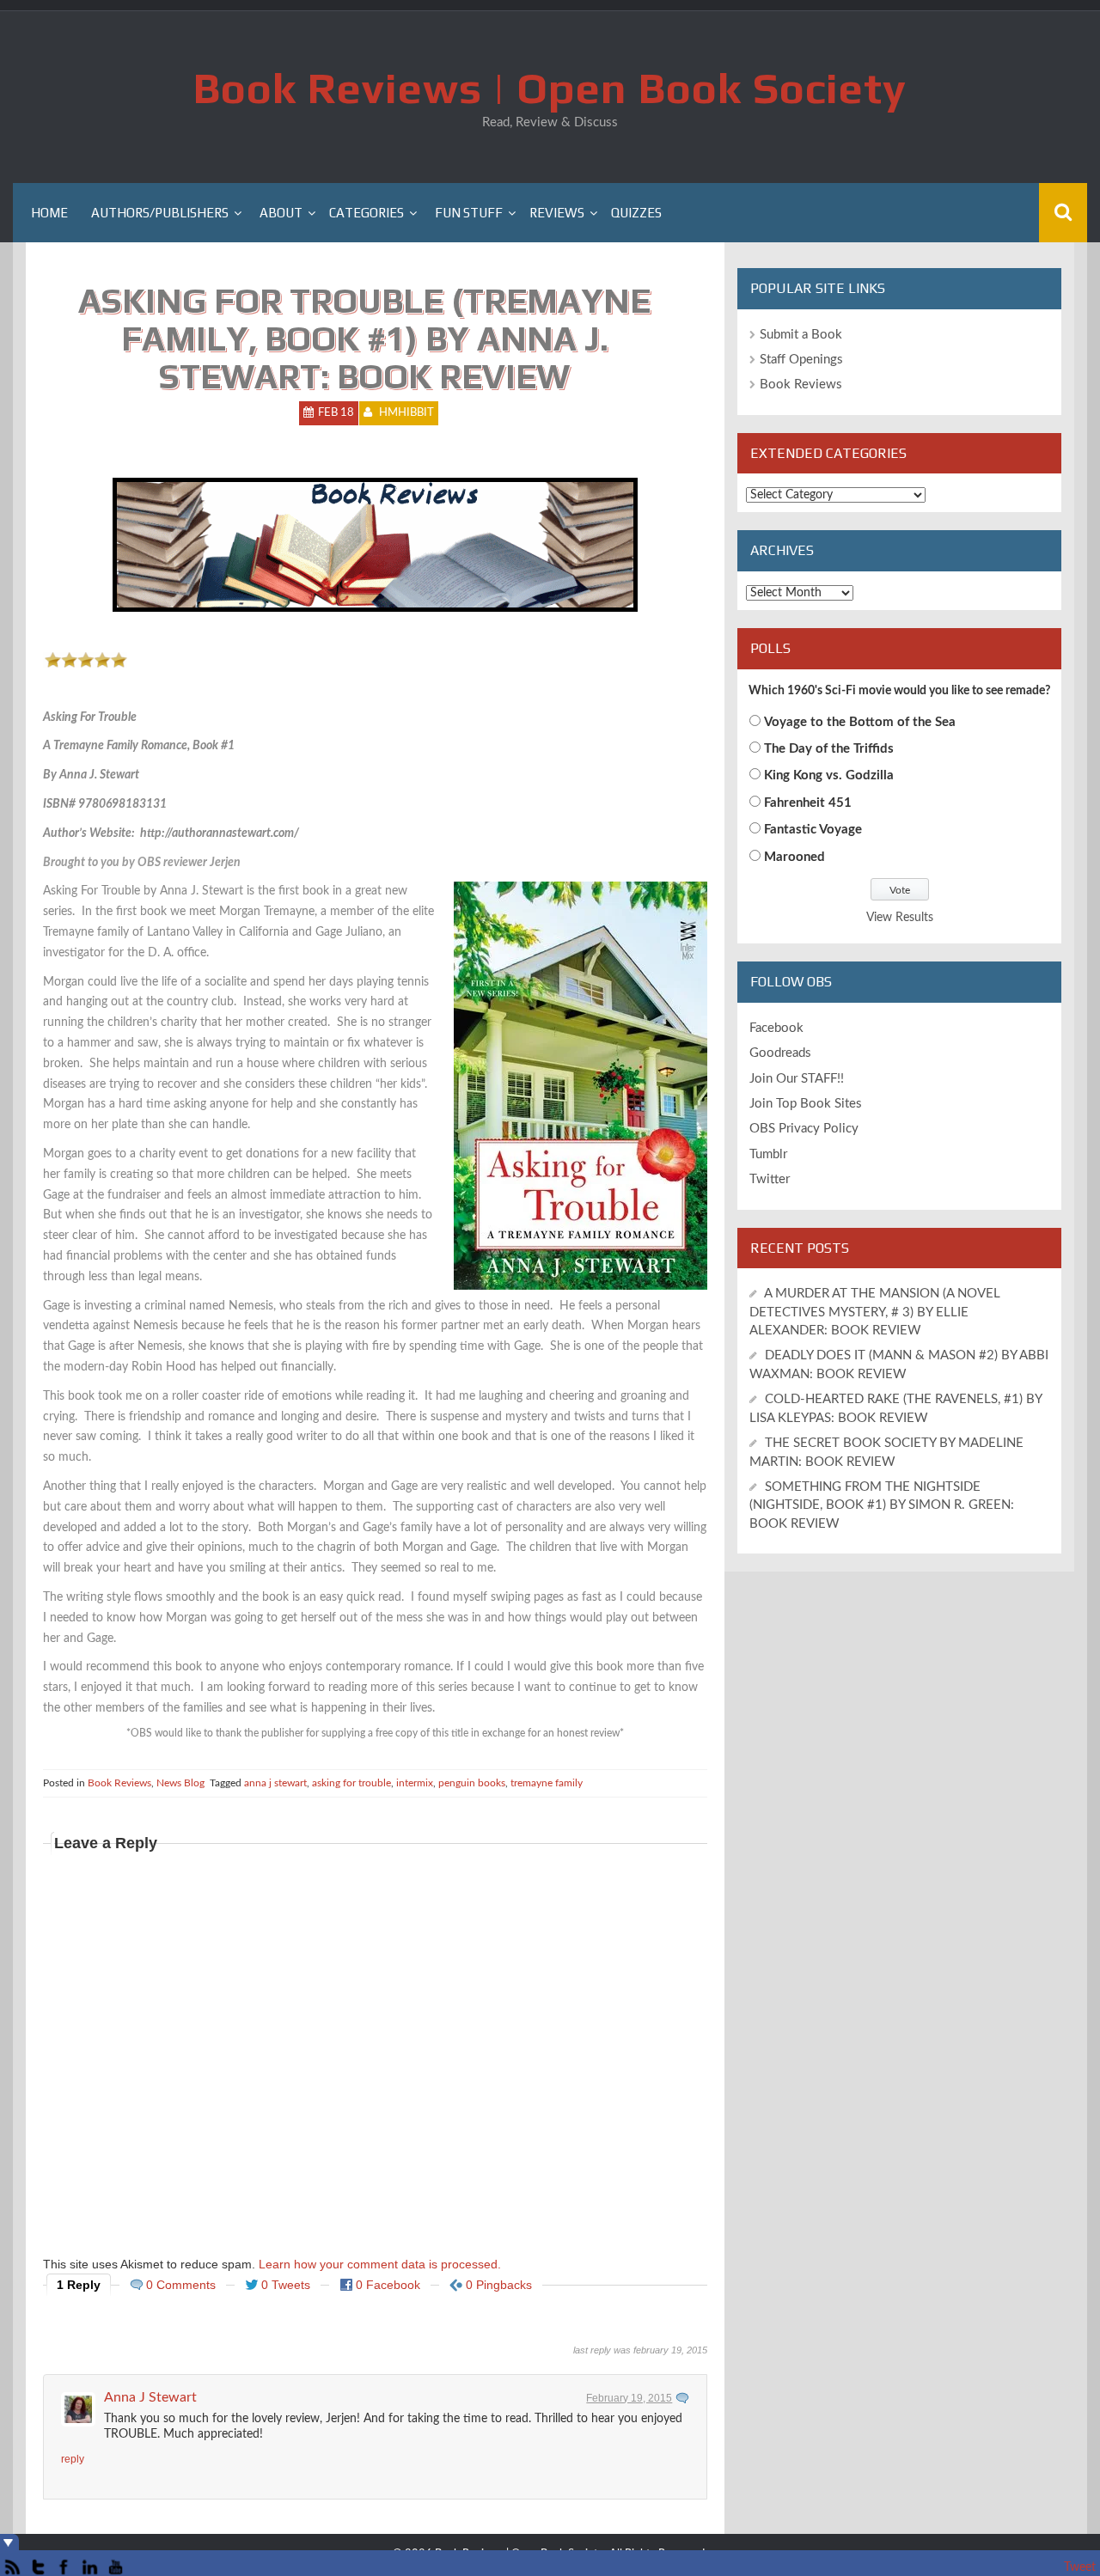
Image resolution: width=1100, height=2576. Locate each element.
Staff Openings (801, 360)
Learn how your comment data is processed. (380, 2264)
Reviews (557, 213)
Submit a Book (801, 335)
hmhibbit (406, 413)
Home (49, 213)
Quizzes (636, 213)
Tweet (1080, 2567)
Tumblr (768, 1154)
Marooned (794, 857)
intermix (415, 1783)
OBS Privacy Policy (804, 1129)
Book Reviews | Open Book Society (550, 88)
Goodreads (780, 1053)
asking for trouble (351, 1783)
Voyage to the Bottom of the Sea (860, 722)
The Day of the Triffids (829, 749)
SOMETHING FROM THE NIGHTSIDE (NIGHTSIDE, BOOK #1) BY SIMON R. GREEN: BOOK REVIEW (882, 1505)
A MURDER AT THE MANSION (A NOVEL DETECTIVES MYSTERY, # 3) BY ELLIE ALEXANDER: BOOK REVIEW (875, 1312)
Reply (73, 2459)
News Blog (180, 1783)
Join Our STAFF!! (797, 1079)
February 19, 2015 (629, 2398)
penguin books (472, 1783)
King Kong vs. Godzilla (829, 775)
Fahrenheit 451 (808, 803)
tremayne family (547, 1783)
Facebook (776, 1028)
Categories (367, 213)
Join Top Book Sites (806, 1104)
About (281, 213)
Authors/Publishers (160, 213)
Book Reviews (119, 1783)
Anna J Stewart (150, 2397)
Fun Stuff (469, 213)
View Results (900, 918)
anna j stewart (275, 1783)
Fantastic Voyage (813, 830)
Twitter (770, 1179)
